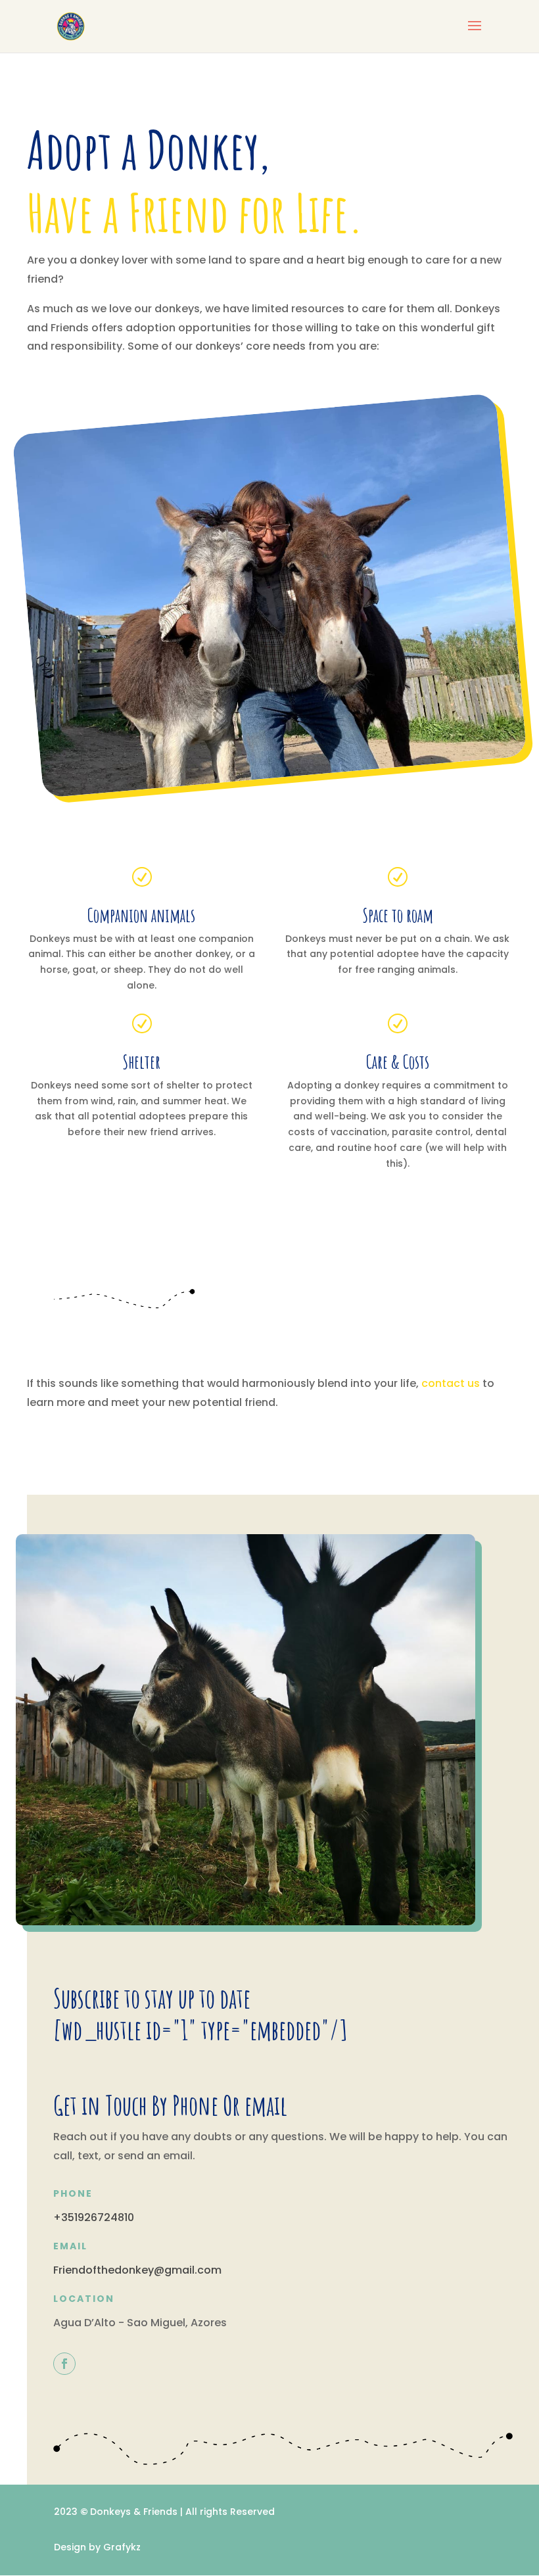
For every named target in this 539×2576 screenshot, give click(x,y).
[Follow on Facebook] (64, 2364)
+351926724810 (94, 2217)
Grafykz (122, 2547)
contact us (451, 1383)
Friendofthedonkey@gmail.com (137, 2270)
